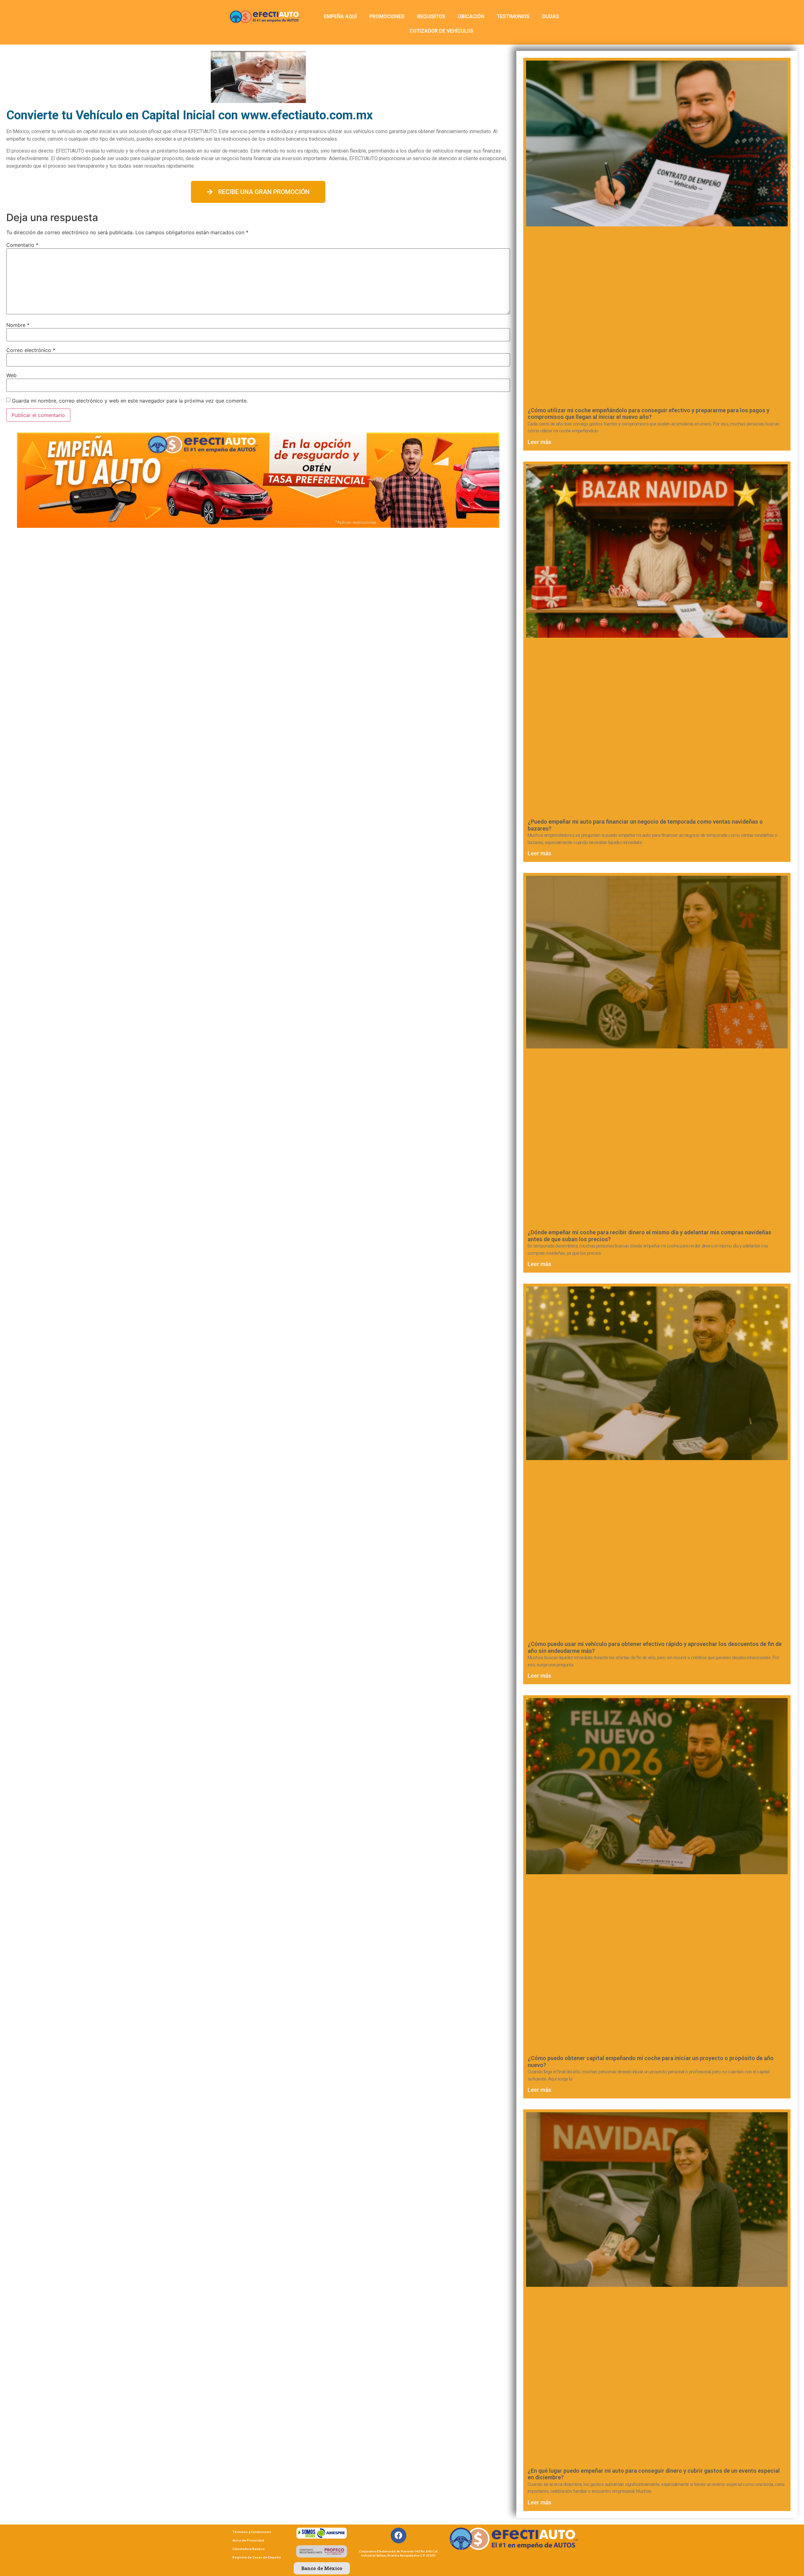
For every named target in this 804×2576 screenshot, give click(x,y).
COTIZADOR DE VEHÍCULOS (441, 31)
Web (11, 375)
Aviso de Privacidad (248, 2540)
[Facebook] (399, 2535)
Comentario (22, 245)
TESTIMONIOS (513, 16)
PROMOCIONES (387, 16)
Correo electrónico (31, 350)
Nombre (18, 325)
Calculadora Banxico (249, 2549)
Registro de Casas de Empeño (257, 2557)
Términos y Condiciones (252, 2532)
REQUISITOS (431, 16)
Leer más (539, 442)
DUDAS (551, 16)
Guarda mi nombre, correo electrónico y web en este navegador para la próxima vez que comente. (130, 401)
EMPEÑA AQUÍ (340, 16)
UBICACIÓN (471, 16)
